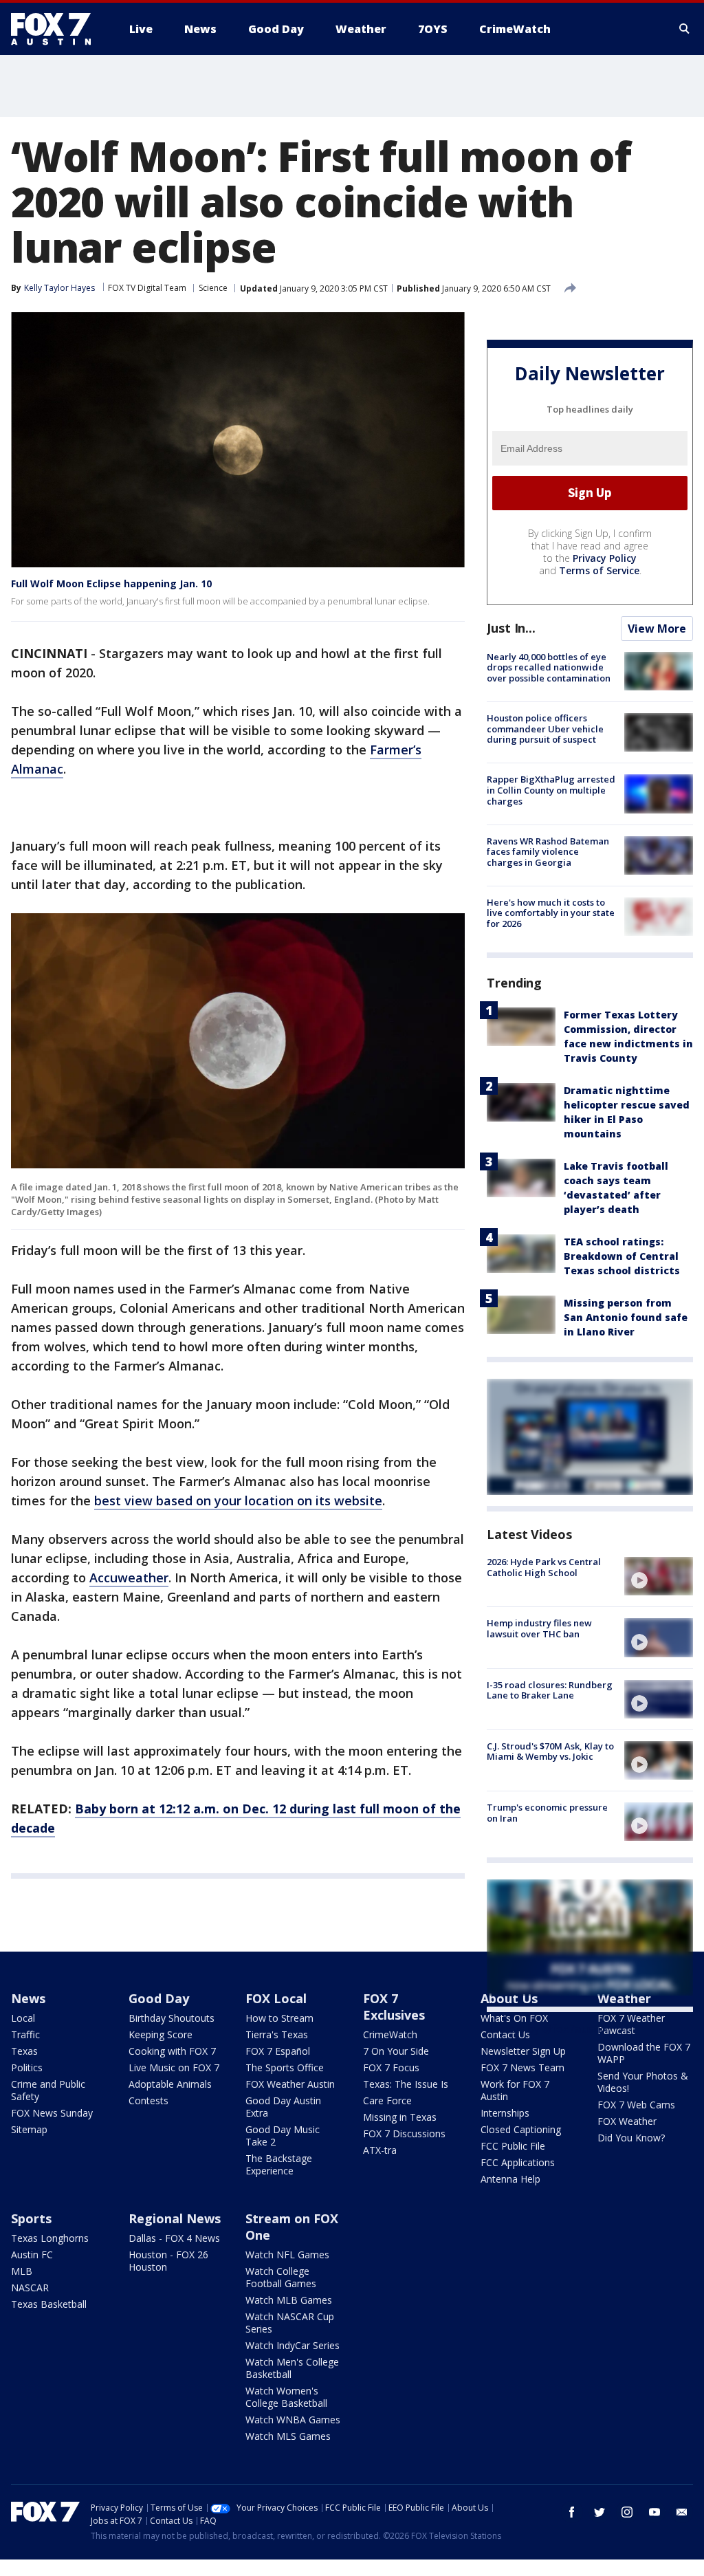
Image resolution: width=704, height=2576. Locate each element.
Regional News (175, 2218)
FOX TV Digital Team (147, 288)
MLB (22, 2271)
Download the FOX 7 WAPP (644, 2053)
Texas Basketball (49, 2304)
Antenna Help (510, 2179)
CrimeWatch (390, 2034)
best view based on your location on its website (238, 1500)
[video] (659, 1576)
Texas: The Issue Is (406, 2084)
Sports (31, 2218)
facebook (572, 2512)
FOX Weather (627, 2121)
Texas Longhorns (50, 2238)
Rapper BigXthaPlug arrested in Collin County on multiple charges (551, 790)
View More (657, 629)
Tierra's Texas (277, 2034)
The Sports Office (285, 2067)
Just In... (511, 628)
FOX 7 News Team (522, 2067)
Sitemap (29, 2129)
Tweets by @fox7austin (547, 2029)
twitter (599, 2512)
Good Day (159, 1998)
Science (213, 288)
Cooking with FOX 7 (172, 2051)
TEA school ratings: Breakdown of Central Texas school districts (622, 1256)
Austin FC (32, 2255)
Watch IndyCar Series (293, 2345)
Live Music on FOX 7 (174, 2067)
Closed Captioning (521, 2129)
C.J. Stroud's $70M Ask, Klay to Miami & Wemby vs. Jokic (550, 1751)
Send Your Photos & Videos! (643, 2082)
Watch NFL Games (287, 2255)
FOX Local (276, 1998)
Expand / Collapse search (685, 29)
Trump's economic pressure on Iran (547, 1813)
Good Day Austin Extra (283, 2107)
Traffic (25, 2034)
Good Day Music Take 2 (283, 2136)
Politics (27, 2067)
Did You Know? (631, 2138)
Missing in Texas (400, 2117)
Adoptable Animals (170, 2084)
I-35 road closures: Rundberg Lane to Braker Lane (550, 1690)
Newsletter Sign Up (523, 2051)
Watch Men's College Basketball (292, 2368)
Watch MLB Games (289, 2300)
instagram (627, 2512)
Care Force (387, 2100)
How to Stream (279, 2018)
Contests (148, 2100)
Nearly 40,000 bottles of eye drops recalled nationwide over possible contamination (549, 667)
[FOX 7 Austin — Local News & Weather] (56, 29)
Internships (505, 2113)
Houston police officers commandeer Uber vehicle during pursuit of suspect (545, 729)
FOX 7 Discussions (404, 2133)
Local (23, 2018)
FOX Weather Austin (290, 2084)
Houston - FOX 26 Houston (168, 2261)
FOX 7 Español (278, 2051)
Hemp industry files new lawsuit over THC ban (539, 1628)
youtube (654, 2512)
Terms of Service (599, 570)
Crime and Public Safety (48, 2090)
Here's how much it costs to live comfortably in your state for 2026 (551, 913)
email (682, 2512)
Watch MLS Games (288, 2436)
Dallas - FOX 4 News (174, 2238)
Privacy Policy (605, 558)
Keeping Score (161, 2034)
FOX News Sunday (52, 2113)
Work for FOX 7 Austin (515, 2090)
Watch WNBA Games (293, 2420)
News (28, 1998)
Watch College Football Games (281, 2277)
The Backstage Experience (279, 2164)
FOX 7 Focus (391, 2067)
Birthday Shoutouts (172, 2018)
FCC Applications (518, 2162)
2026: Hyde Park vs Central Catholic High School (544, 1567)
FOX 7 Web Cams (636, 2105)
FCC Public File (513, 2146)
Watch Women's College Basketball (286, 2397)
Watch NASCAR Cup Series (290, 2323)
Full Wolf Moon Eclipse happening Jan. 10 (111, 583)
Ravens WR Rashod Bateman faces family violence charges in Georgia (548, 852)
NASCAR (30, 2288)
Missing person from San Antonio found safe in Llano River (626, 1317)
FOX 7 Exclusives (394, 2007)
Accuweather (129, 1578)
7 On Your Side (396, 2051)
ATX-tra (380, 2150)
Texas (24, 2051)
